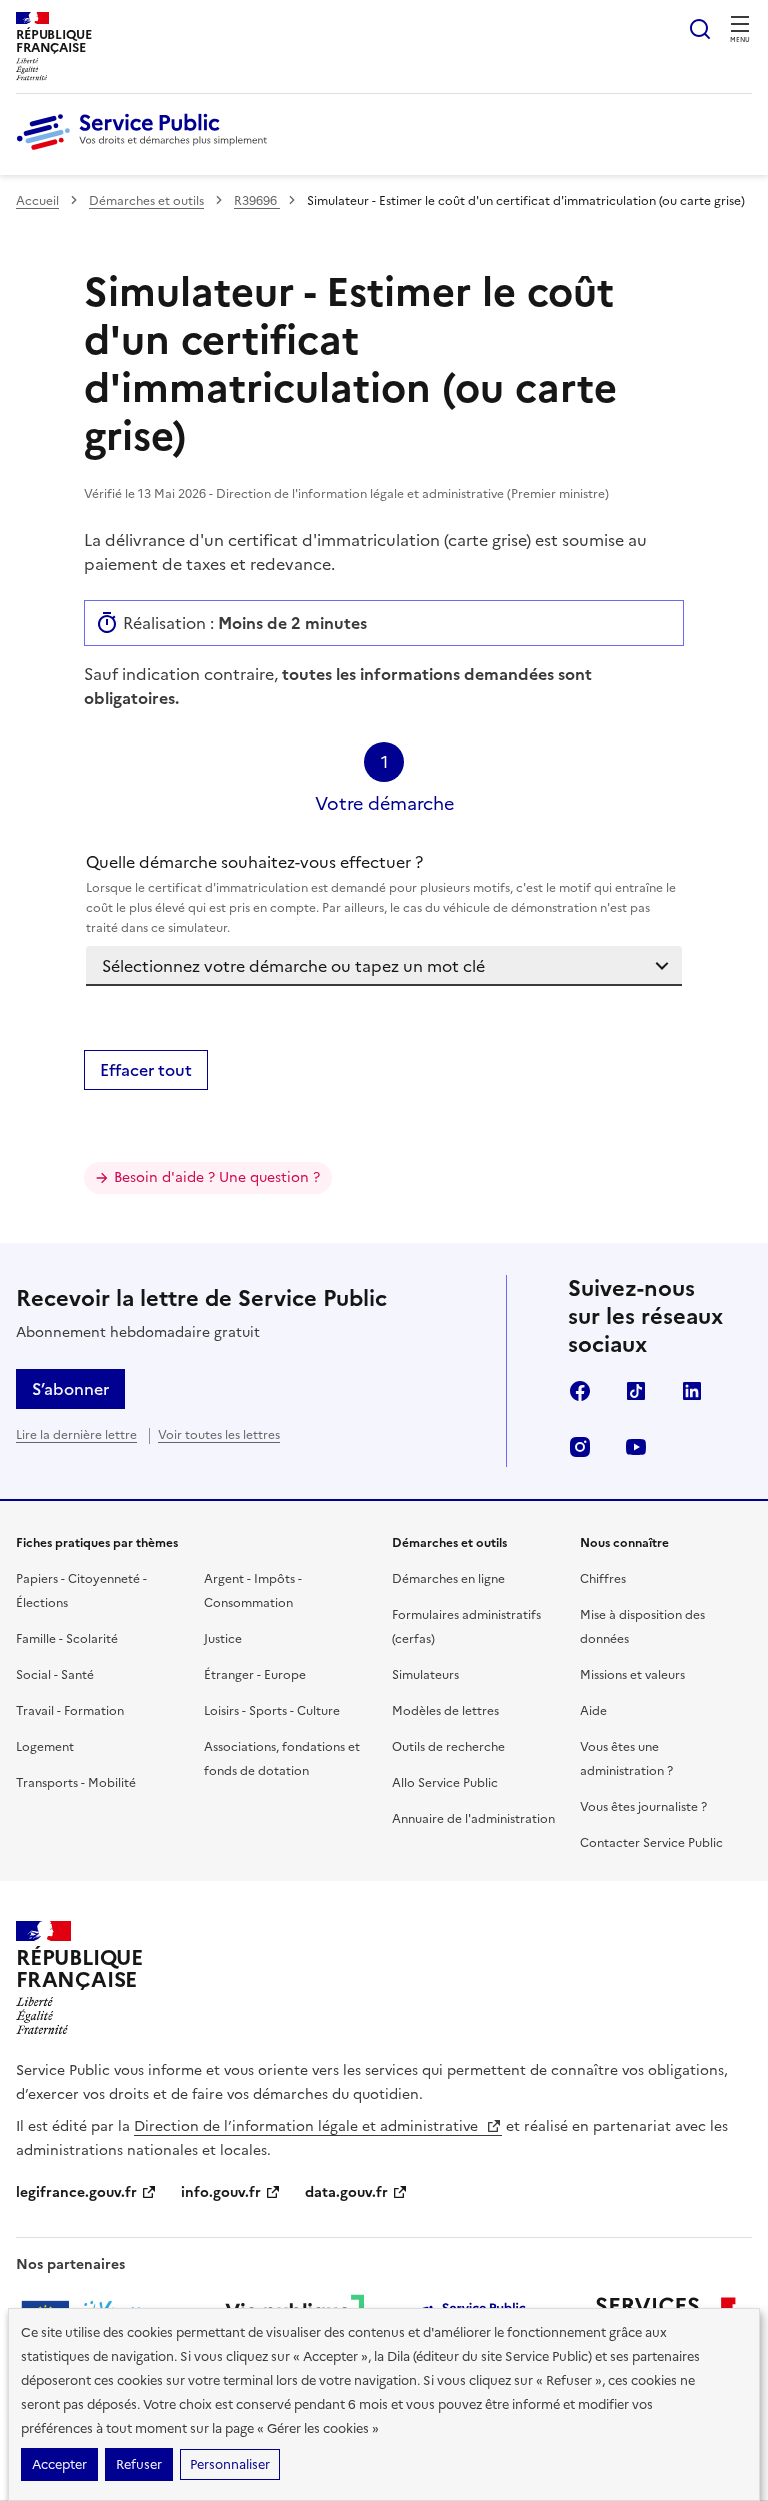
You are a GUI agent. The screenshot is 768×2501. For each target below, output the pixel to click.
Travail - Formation (70, 1711)
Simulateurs (425, 1675)
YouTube (636, 1447)
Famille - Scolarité (67, 1639)
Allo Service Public (445, 1783)
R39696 (257, 201)
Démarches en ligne (448, 1579)
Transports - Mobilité (76, 1783)
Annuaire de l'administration (473, 1819)
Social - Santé (55, 1675)
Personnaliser (230, 2464)
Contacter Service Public (651, 1843)
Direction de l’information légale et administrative (308, 2126)
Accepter (59, 2464)
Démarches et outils (146, 201)
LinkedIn (692, 1391)
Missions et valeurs (632, 1675)
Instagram (580, 1447)
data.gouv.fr (346, 2192)
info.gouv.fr (221, 2192)
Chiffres (603, 1579)
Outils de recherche (448, 1747)
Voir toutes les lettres (219, 1435)
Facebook (580, 1391)
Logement (45, 1747)
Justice (223, 1639)
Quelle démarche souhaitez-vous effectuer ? (381, 893)
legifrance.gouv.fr (76, 2192)
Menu (740, 40)
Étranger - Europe (255, 1675)
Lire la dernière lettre (76, 1435)
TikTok (636, 1391)
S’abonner (70, 1389)
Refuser (139, 2464)
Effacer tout (146, 1070)
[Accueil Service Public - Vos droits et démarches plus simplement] (146, 151)
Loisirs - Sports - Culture (272, 1711)
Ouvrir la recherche (700, 29)
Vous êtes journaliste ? (643, 1807)
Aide (593, 1711)
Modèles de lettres (445, 1711)
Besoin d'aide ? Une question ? (217, 1177)
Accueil (37, 201)
